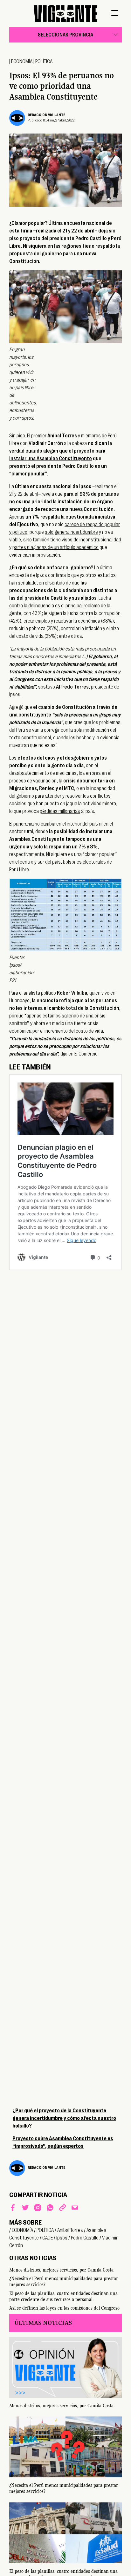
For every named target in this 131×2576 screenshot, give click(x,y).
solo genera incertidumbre (71, 532)
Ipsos (62, 2238)
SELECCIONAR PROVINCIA (65, 35)
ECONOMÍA (22, 62)
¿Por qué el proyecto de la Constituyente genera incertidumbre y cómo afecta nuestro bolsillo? (64, 2118)
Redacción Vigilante (46, 115)
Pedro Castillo (85, 2238)
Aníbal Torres (70, 2230)
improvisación (46, 555)
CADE (48, 2238)
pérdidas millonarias (60, 811)
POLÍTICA (44, 62)
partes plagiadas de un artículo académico (55, 547)
